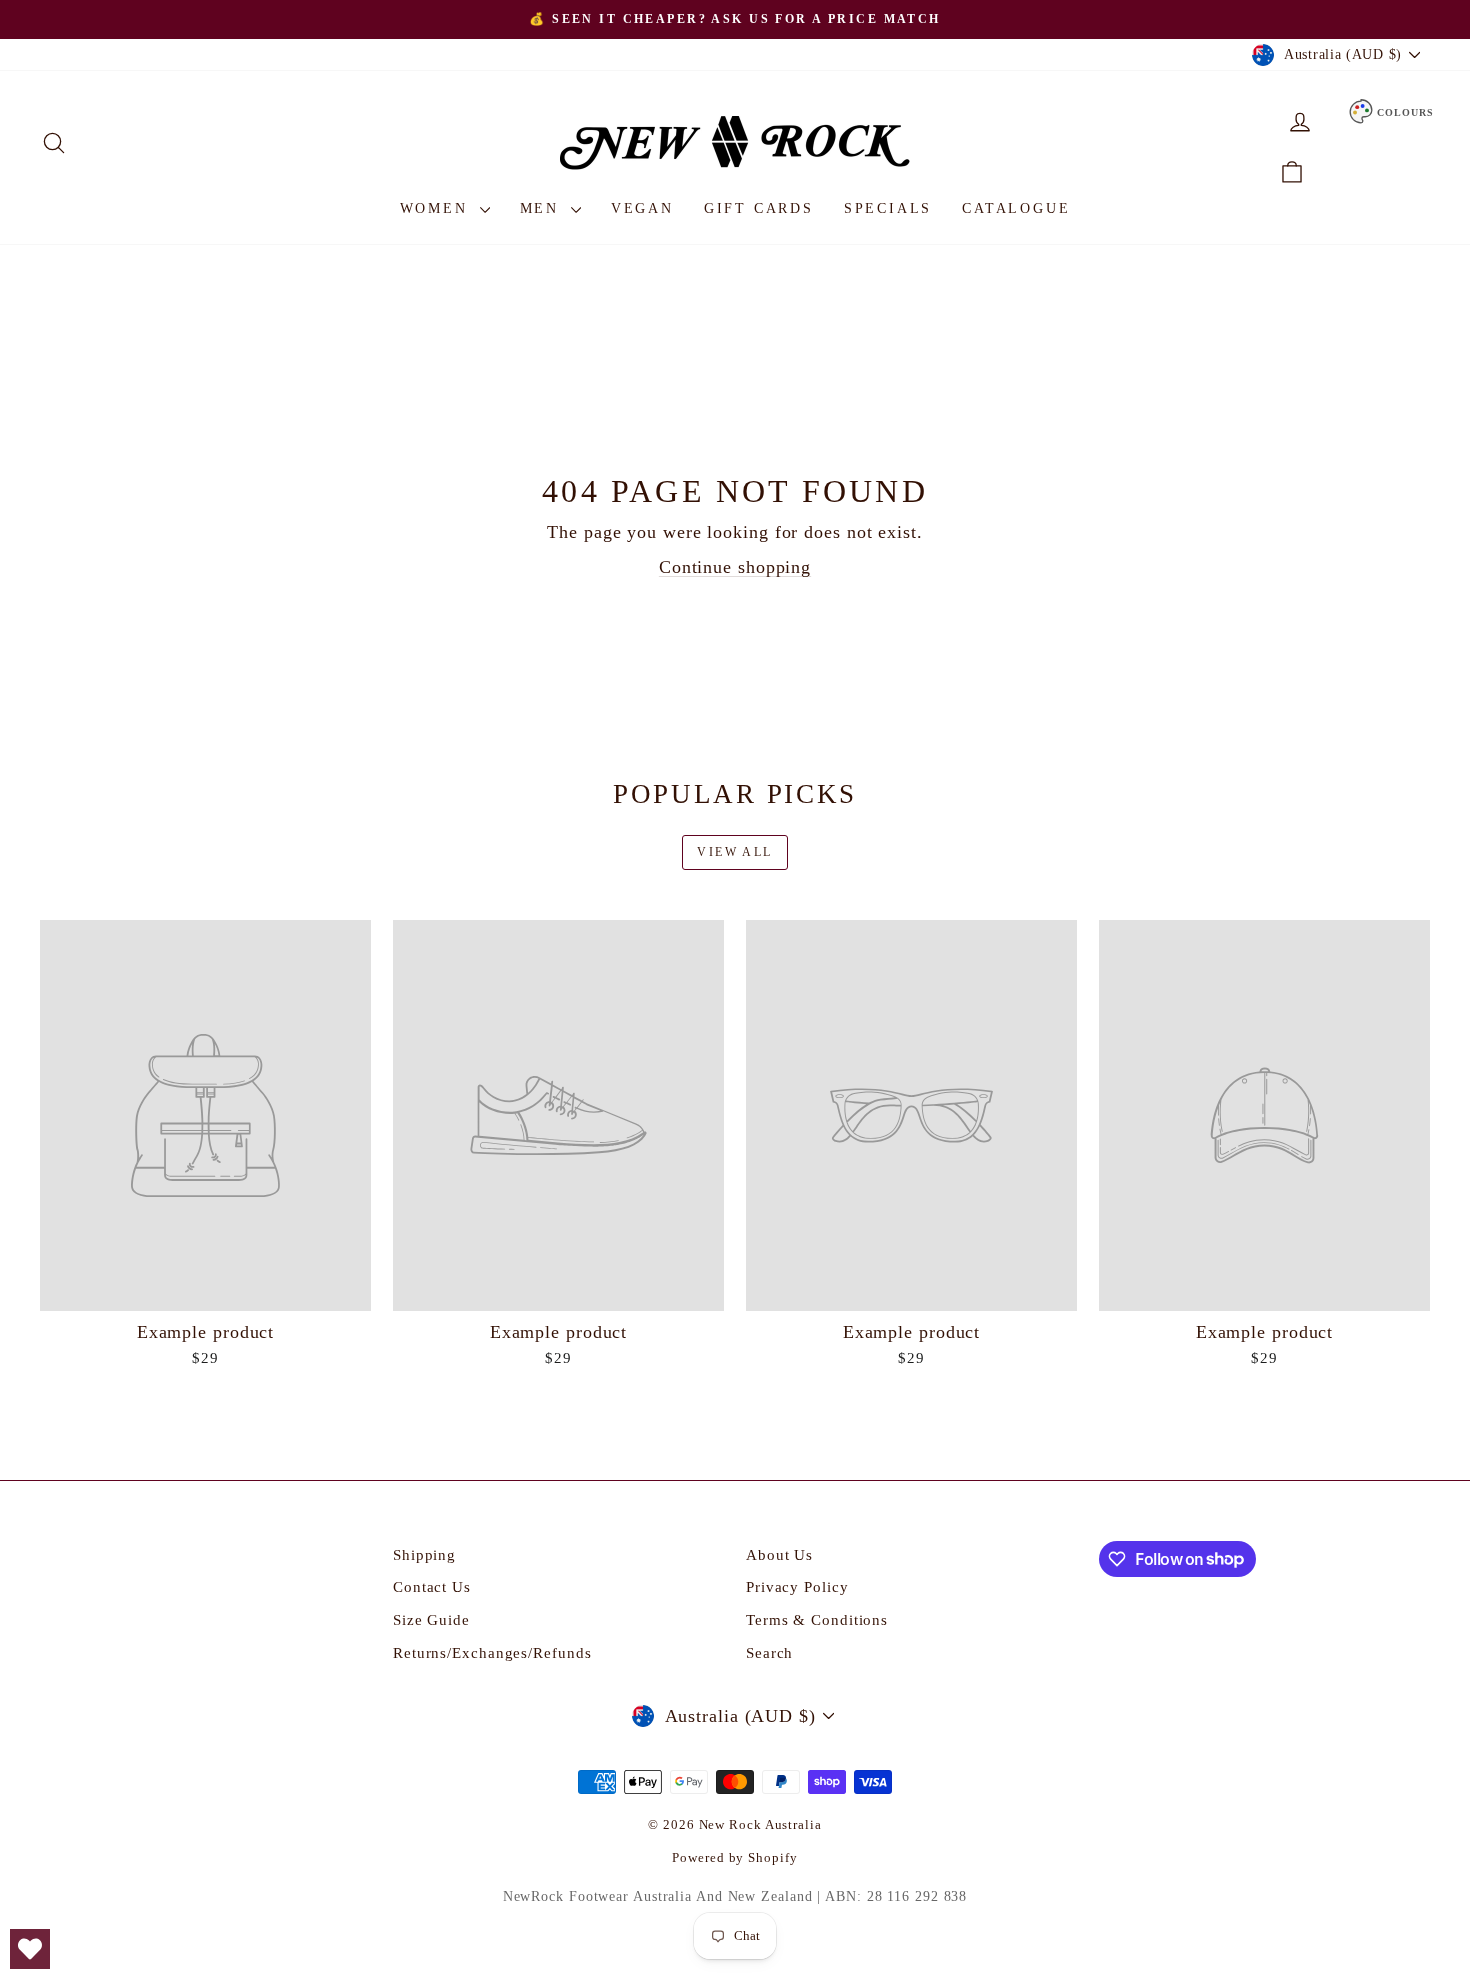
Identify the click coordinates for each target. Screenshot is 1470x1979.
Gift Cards (759, 208)
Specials (888, 208)
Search (769, 1653)
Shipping (424, 1555)
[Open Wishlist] (30, 1949)
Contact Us (432, 1587)
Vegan (642, 208)
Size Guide (431, 1620)
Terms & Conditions (817, 1620)
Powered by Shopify (734, 1857)
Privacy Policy (797, 1587)
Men (543, 208)
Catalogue (1016, 208)
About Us (779, 1555)
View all (734, 852)
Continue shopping (735, 567)
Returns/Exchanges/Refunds (492, 1653)
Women (437, 208)
